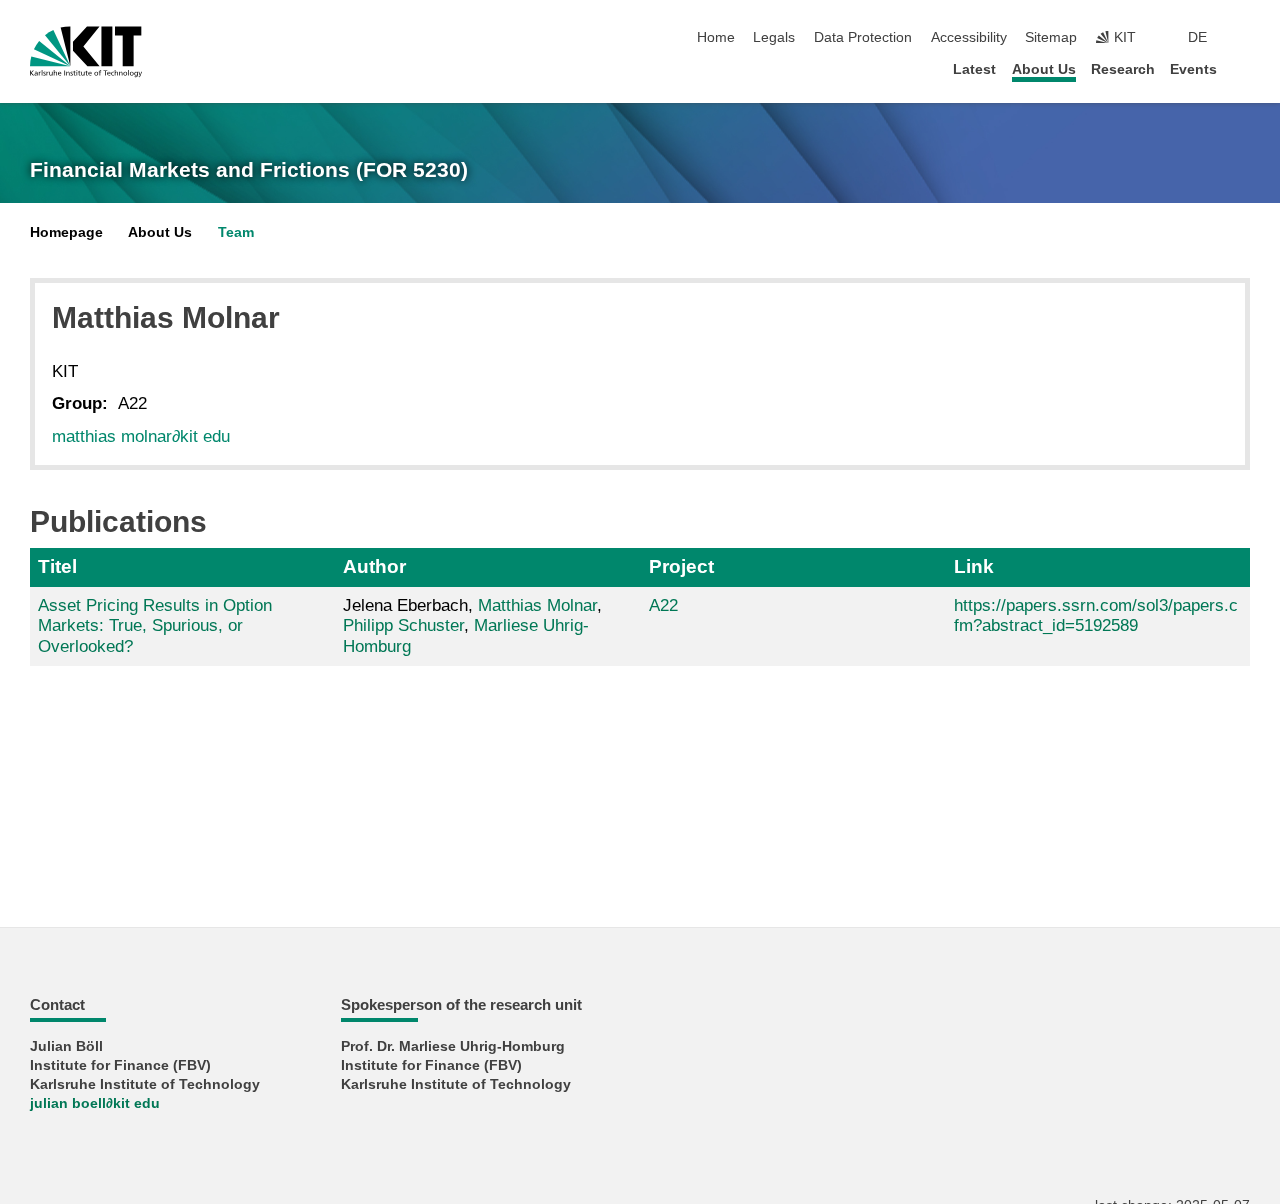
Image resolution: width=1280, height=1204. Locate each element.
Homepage (66, 232)
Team (236, 232)
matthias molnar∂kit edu (141, 436)
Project (681, 566)
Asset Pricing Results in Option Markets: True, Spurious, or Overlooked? (155, 626)
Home (716, 37)
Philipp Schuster (403, 625)
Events (1193, 69)
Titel (57, 566)
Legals (774, 37)
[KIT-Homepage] (86, 52)
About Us (1044, 69)
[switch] (1244, 38)
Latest (974, 69)
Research (1123, 69)
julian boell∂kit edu (95, 1103)
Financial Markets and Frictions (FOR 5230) (249, 170)
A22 (663, 605)
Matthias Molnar (537, 605)
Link (974, 566)
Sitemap (1051, 37)
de (1197, 37)
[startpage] (1244, 68)
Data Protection (863, 37)
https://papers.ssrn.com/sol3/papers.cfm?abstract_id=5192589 (1096, 615)
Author (374, 566)
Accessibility (969, 37)
